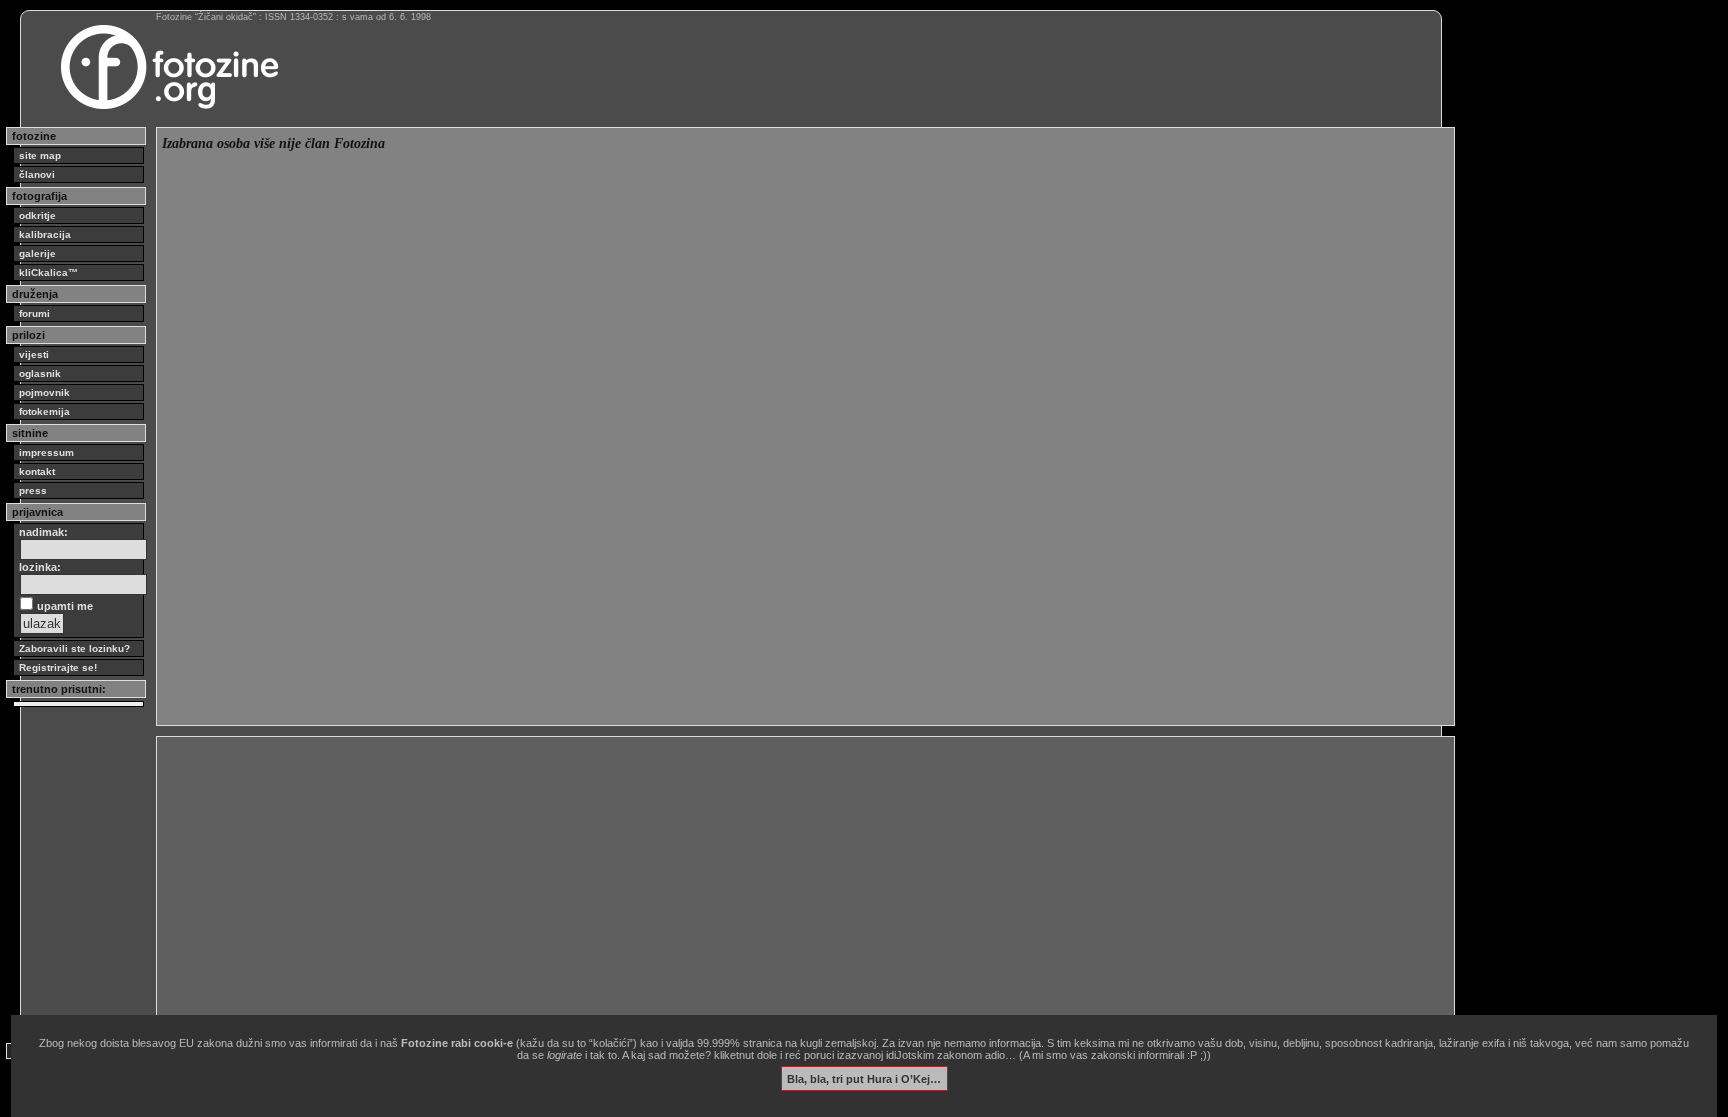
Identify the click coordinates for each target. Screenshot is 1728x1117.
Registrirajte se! (58, 667)
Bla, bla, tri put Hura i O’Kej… (864, 1078)
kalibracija (45, 234)
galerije (37, 253)
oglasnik (40, 373)
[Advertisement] (762, 882)
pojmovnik (44, 392)
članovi (37, 174)
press (33, 490)
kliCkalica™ (48, 272)
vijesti (34, 354)
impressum (46, 452)
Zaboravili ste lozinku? (74, 648)
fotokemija (44, 411)
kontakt (37, 471)
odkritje (37, 215)
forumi (34, 313)
